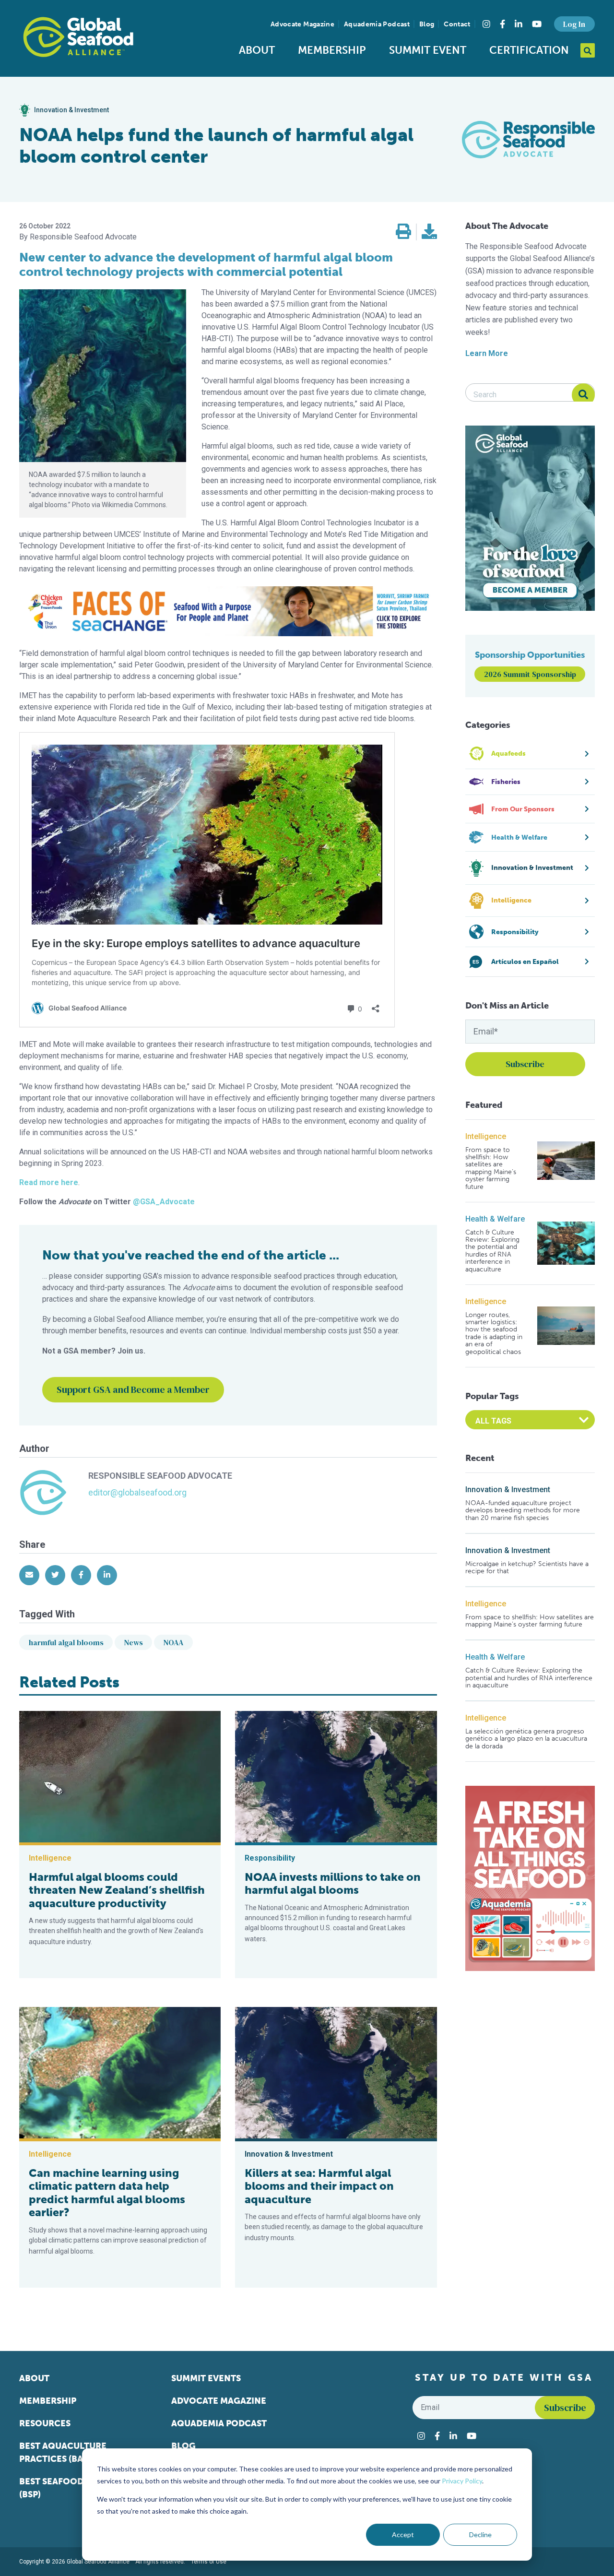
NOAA (173, 1642)
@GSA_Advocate (164, 1202)
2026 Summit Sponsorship (530, 674)
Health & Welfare (495, 1219)
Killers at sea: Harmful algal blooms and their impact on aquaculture (319, 2186)
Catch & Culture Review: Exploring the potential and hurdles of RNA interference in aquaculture (492, 1251)
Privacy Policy (462, 2481)
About (257, 50)
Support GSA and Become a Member (133, 1389)
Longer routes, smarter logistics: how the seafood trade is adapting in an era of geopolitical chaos (494, 1333)
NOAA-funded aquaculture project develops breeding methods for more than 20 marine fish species (523, 1510)
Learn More (487, 353)
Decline (480, 2534)
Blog (427, 24)
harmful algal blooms (66, 1642)
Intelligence (486, 1136)
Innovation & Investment (508, 1490)
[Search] (583, 395)
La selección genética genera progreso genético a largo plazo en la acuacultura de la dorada (526, 1739)
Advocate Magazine (302, 24)
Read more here (49, 1182)
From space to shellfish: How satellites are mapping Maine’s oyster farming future (491, 1168)
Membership (332, 50)
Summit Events (206, 2378)
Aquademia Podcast (377, 24)
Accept (403, 2534)
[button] (403, 232)
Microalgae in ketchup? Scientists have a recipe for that (527, 1568)
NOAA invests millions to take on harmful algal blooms (333, 1884)
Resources (45, 2423)
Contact (457, 24)
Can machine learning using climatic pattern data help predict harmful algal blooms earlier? (107, 2193)
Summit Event (428, 50)
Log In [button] (574, 24)
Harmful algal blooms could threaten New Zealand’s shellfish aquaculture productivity (117, 1890)
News (134, 1642)
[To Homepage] (78, 37)
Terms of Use (209, 2562)
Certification (529, 50)
